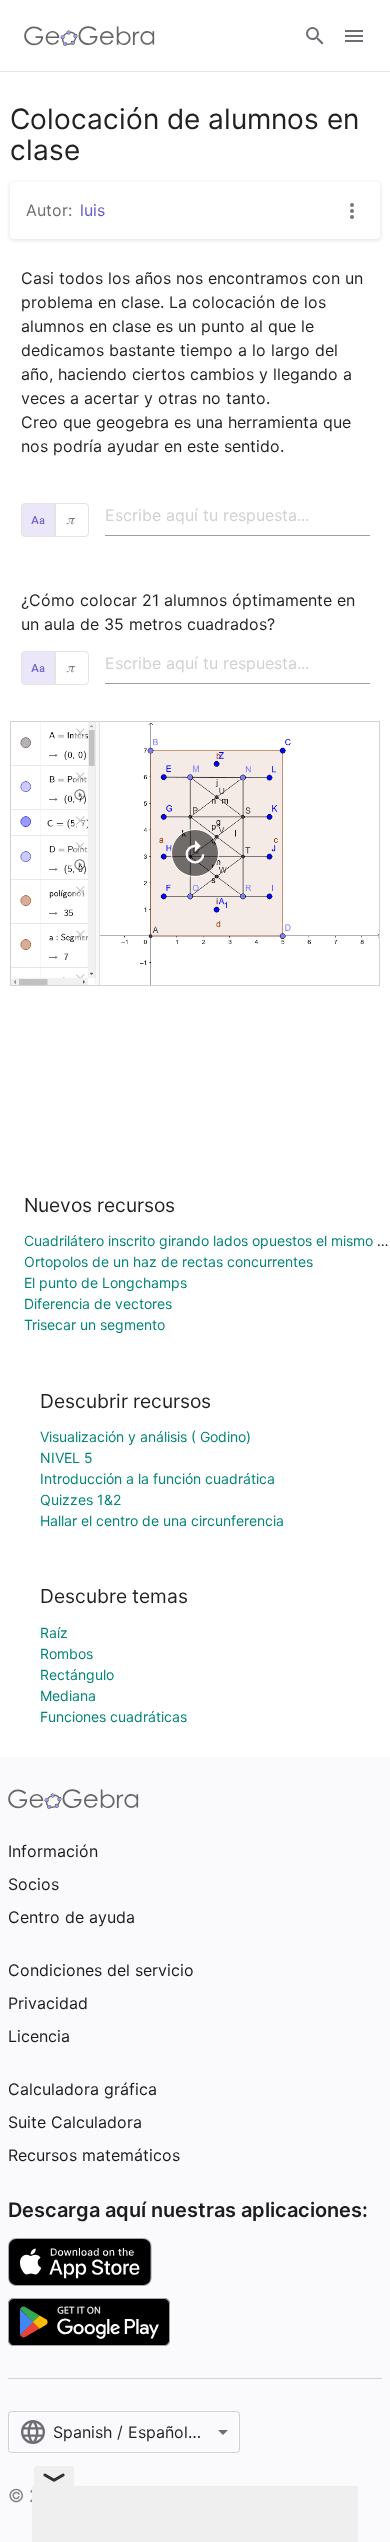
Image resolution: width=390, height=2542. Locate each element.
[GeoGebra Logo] (89, 36)
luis (92, 210)
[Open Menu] (354, 36)
